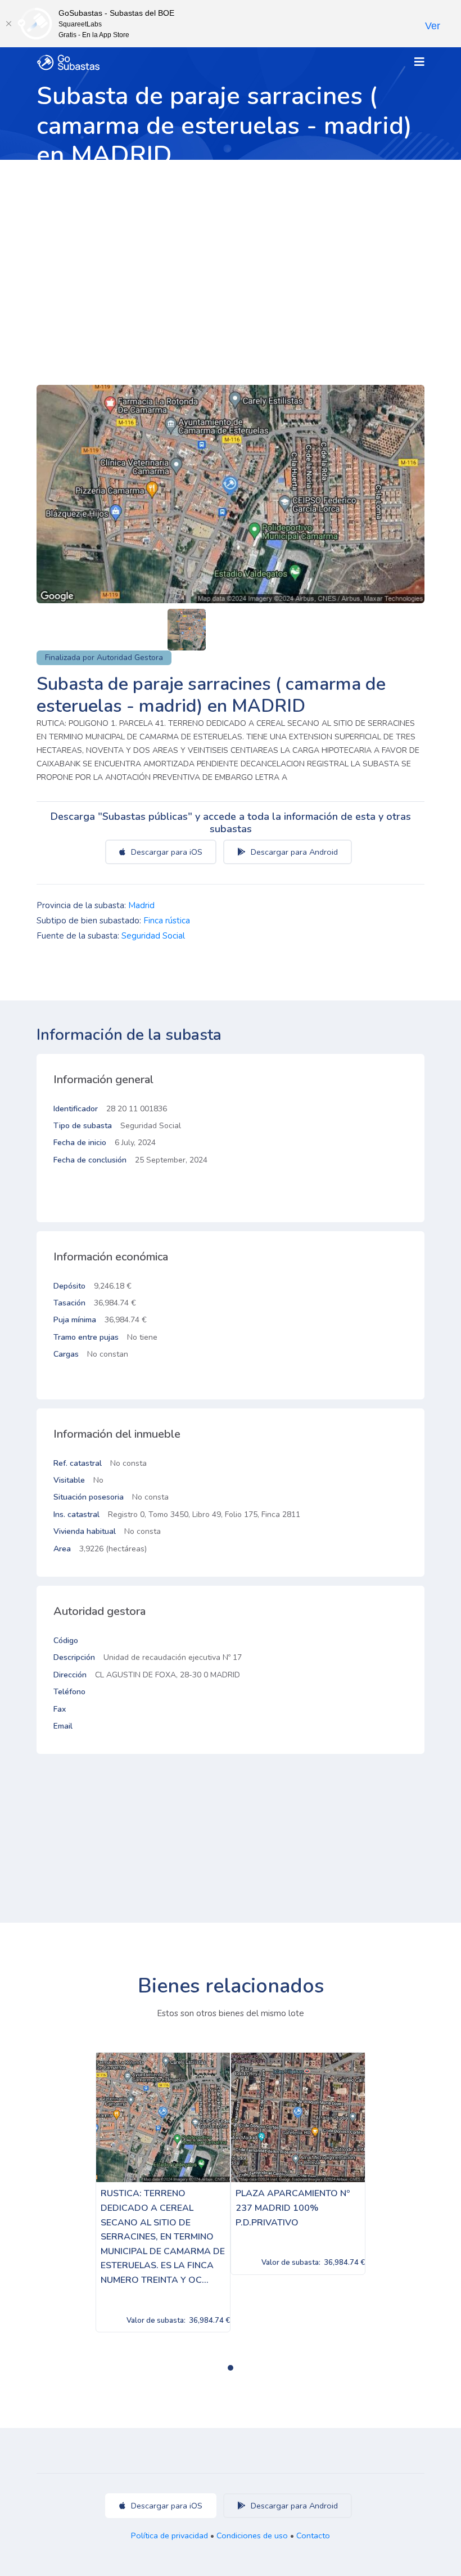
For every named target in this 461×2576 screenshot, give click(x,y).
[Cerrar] (8, 24)
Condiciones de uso (252, 2535)
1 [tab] (231, 2368)
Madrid (141, 905)
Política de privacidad (170, 2535)
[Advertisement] (231, 244)
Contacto (313, 2535)
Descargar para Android (293, 852)
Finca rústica (167, 921)
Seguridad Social (153, 936)
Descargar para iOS (166, 852)
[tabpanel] (163, 2192)
